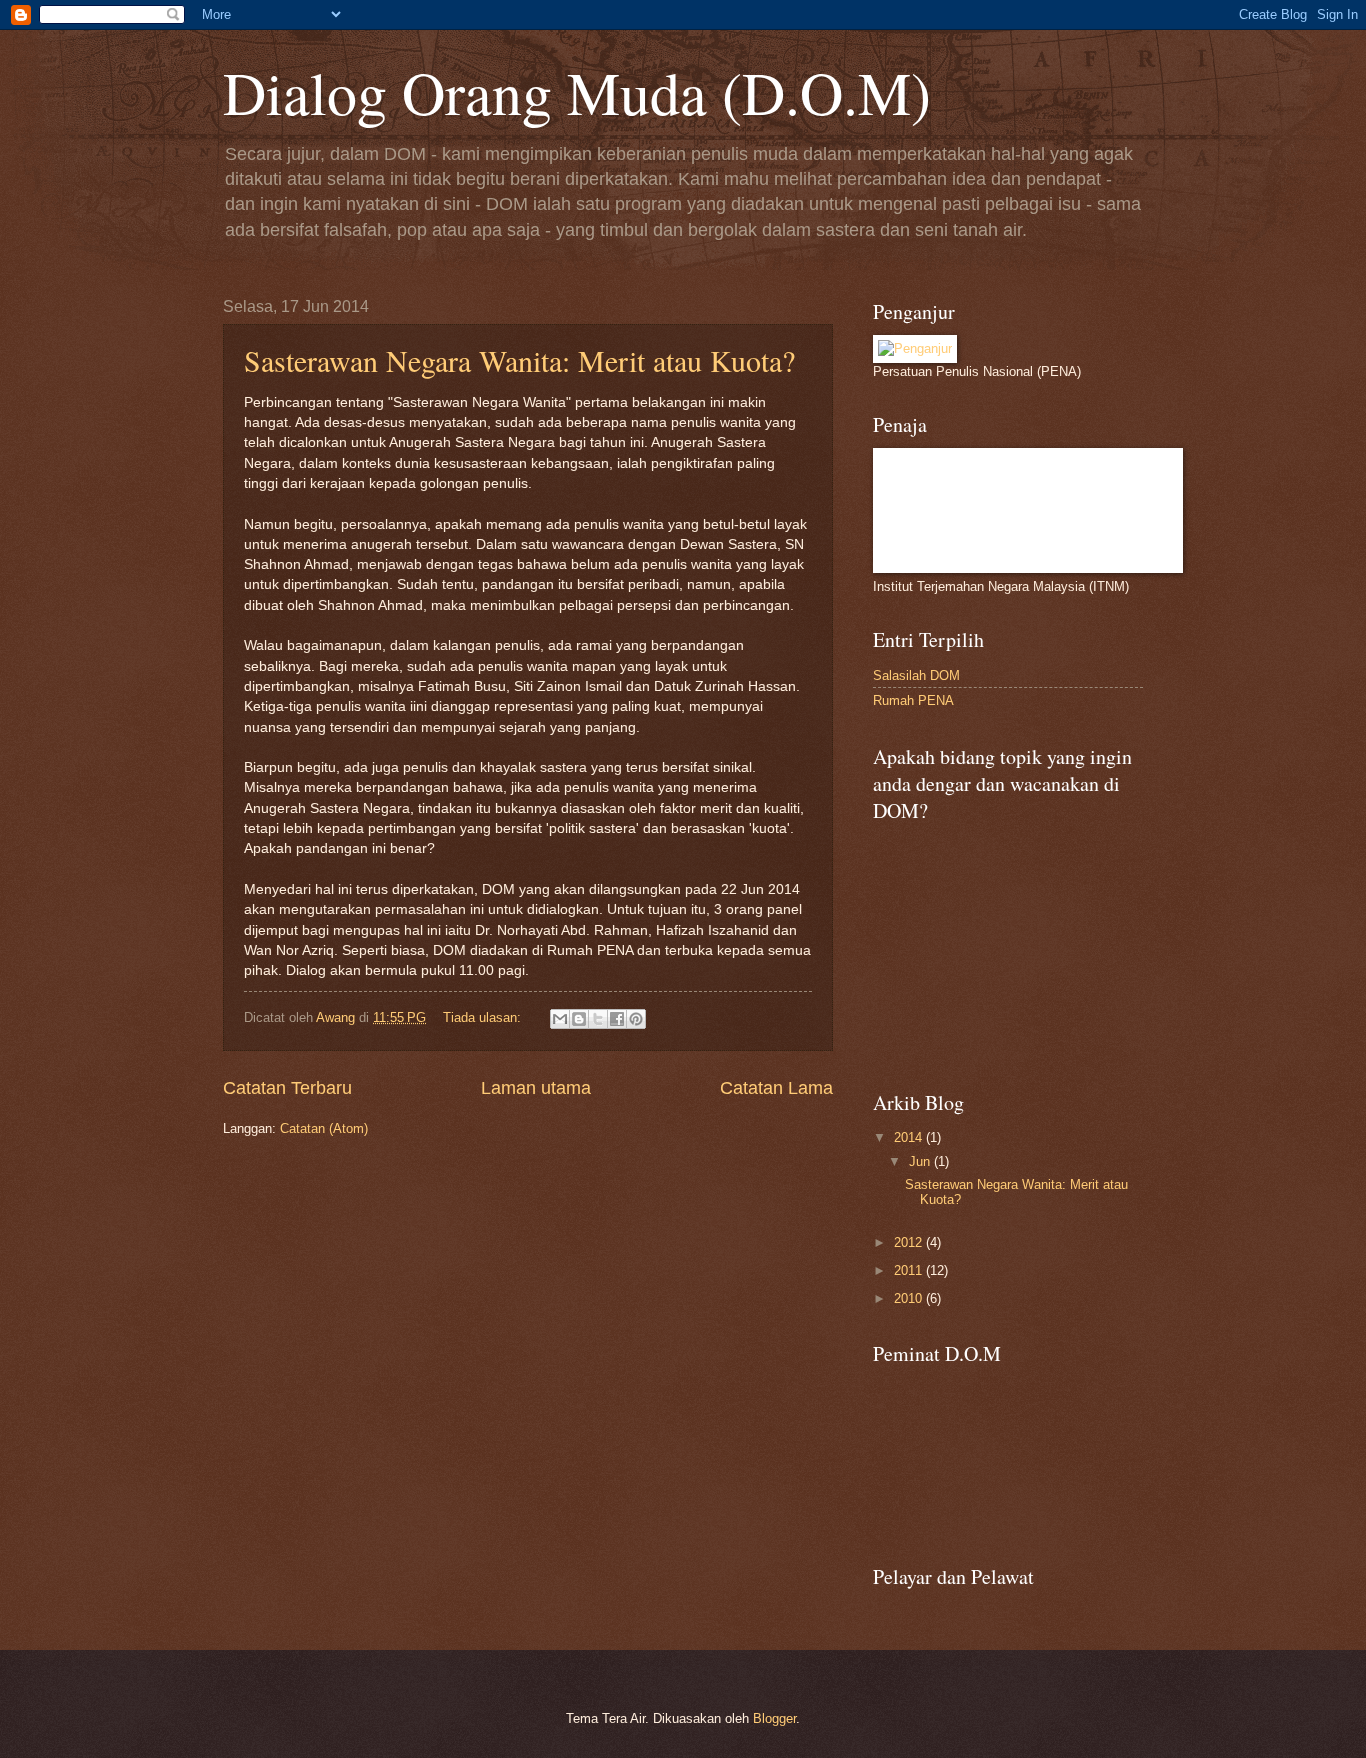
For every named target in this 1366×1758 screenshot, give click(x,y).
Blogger (774, 1718)
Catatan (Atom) (324, 1128)
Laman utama (536, 1088)
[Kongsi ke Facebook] (617, 1019)
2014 (910, 1137)
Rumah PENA (913, 700)
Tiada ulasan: (484, 1017)
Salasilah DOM (916, 675)
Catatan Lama (776, 1088)
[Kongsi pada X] (598, 1019)
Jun (921, 1161)
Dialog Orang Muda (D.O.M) (577, 92)
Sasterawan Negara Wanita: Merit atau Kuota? (519, 360)
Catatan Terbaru (287, 1088)
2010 (910, 1298)
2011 (910, 1270)
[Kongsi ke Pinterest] (636, 1019)
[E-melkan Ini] (560, 1019)
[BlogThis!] (579, 1019)
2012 (910, 1242)
